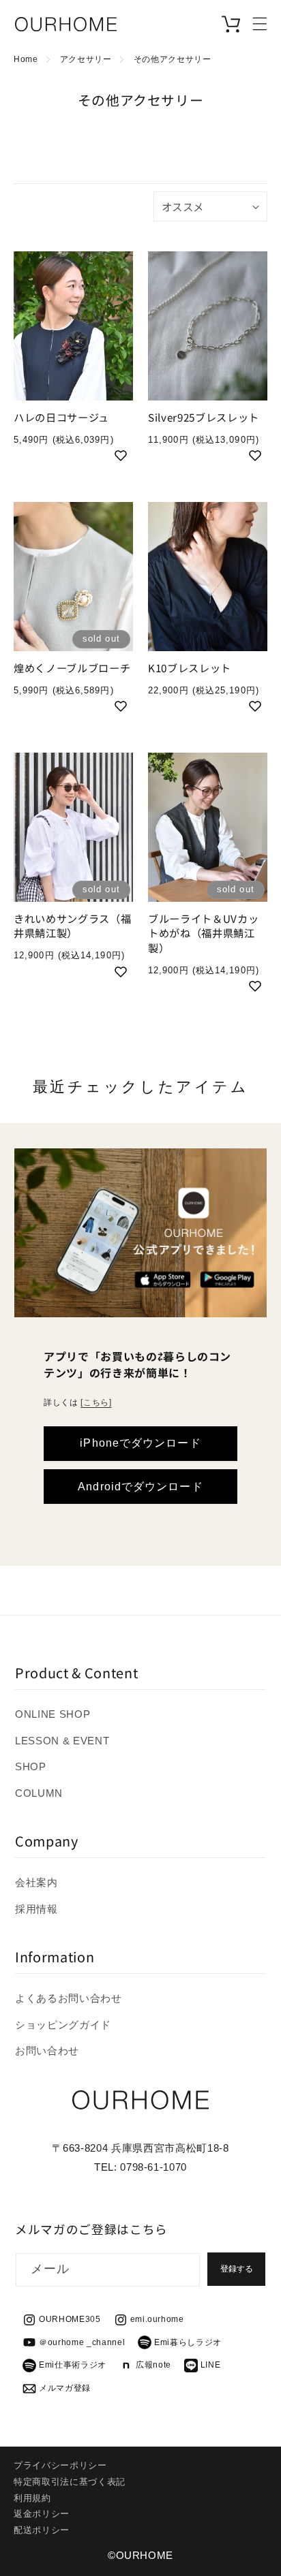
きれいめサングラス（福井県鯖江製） (72, 926)
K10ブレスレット (190, 668)
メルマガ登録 (65, 2388)
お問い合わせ (47, 2051)
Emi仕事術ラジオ (73, 2365)
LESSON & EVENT (62, 1741)
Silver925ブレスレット (204, 417)
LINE (211, 2365)
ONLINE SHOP (53, 1714)
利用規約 (32, 2498)
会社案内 (36, 1882)
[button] (260, 24)
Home (26, 59)
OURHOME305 (70, 2319)
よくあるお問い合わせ (69, 1998)
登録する (237, 2269)
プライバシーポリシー (60, 2465)
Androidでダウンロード (140, 1486)
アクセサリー (86, 59)
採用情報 (36, 1909)
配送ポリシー (42, 2530)
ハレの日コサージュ (61, 417)
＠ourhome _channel (82, 2342)
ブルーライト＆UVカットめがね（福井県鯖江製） (203, 933)
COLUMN (39, 1793)
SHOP (31, 1766)
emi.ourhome (157, 2319)
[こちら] (96, 1402)
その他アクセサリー (173, 59)
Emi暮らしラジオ (188, 2342)
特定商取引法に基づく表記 (70, 2482)
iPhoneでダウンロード (140, 1443)
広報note (153, 2365)
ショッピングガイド (63, 2025)
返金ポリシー (42, 2514)
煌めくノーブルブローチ (72, 668)
